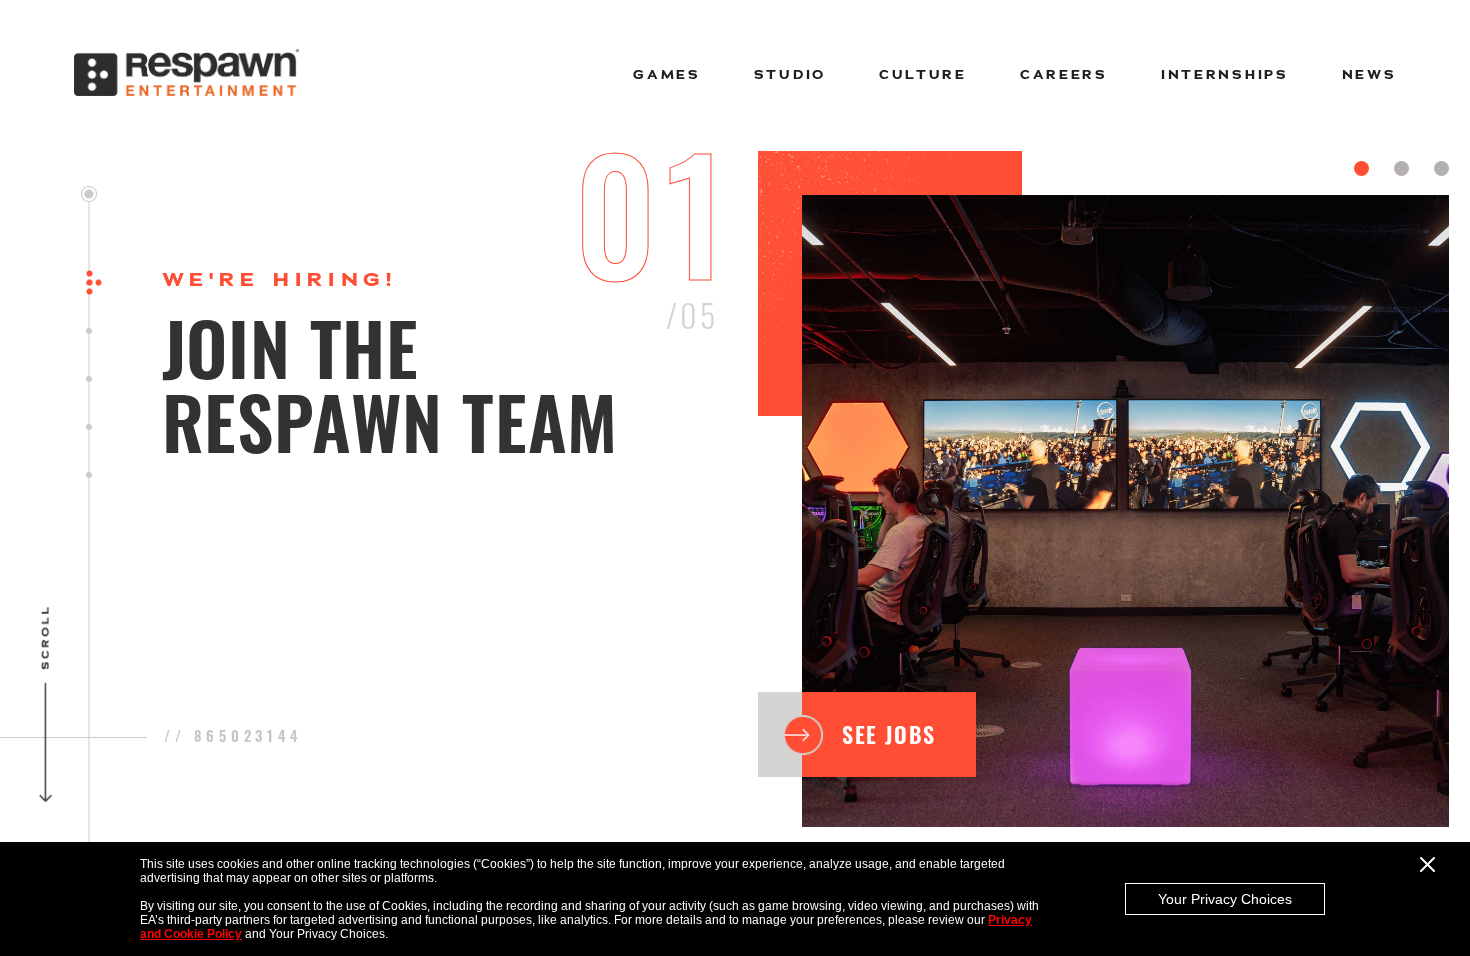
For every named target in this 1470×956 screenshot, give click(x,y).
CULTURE (923, 75)
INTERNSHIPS (1225, 75)
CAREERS (1064, 75)
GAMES (667, 75)
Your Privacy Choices (1225, 899)
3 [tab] (1441, 168)
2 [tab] (1401, 168)
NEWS (1369, 75)
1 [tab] (1361, 168)
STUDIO (790, 75)
